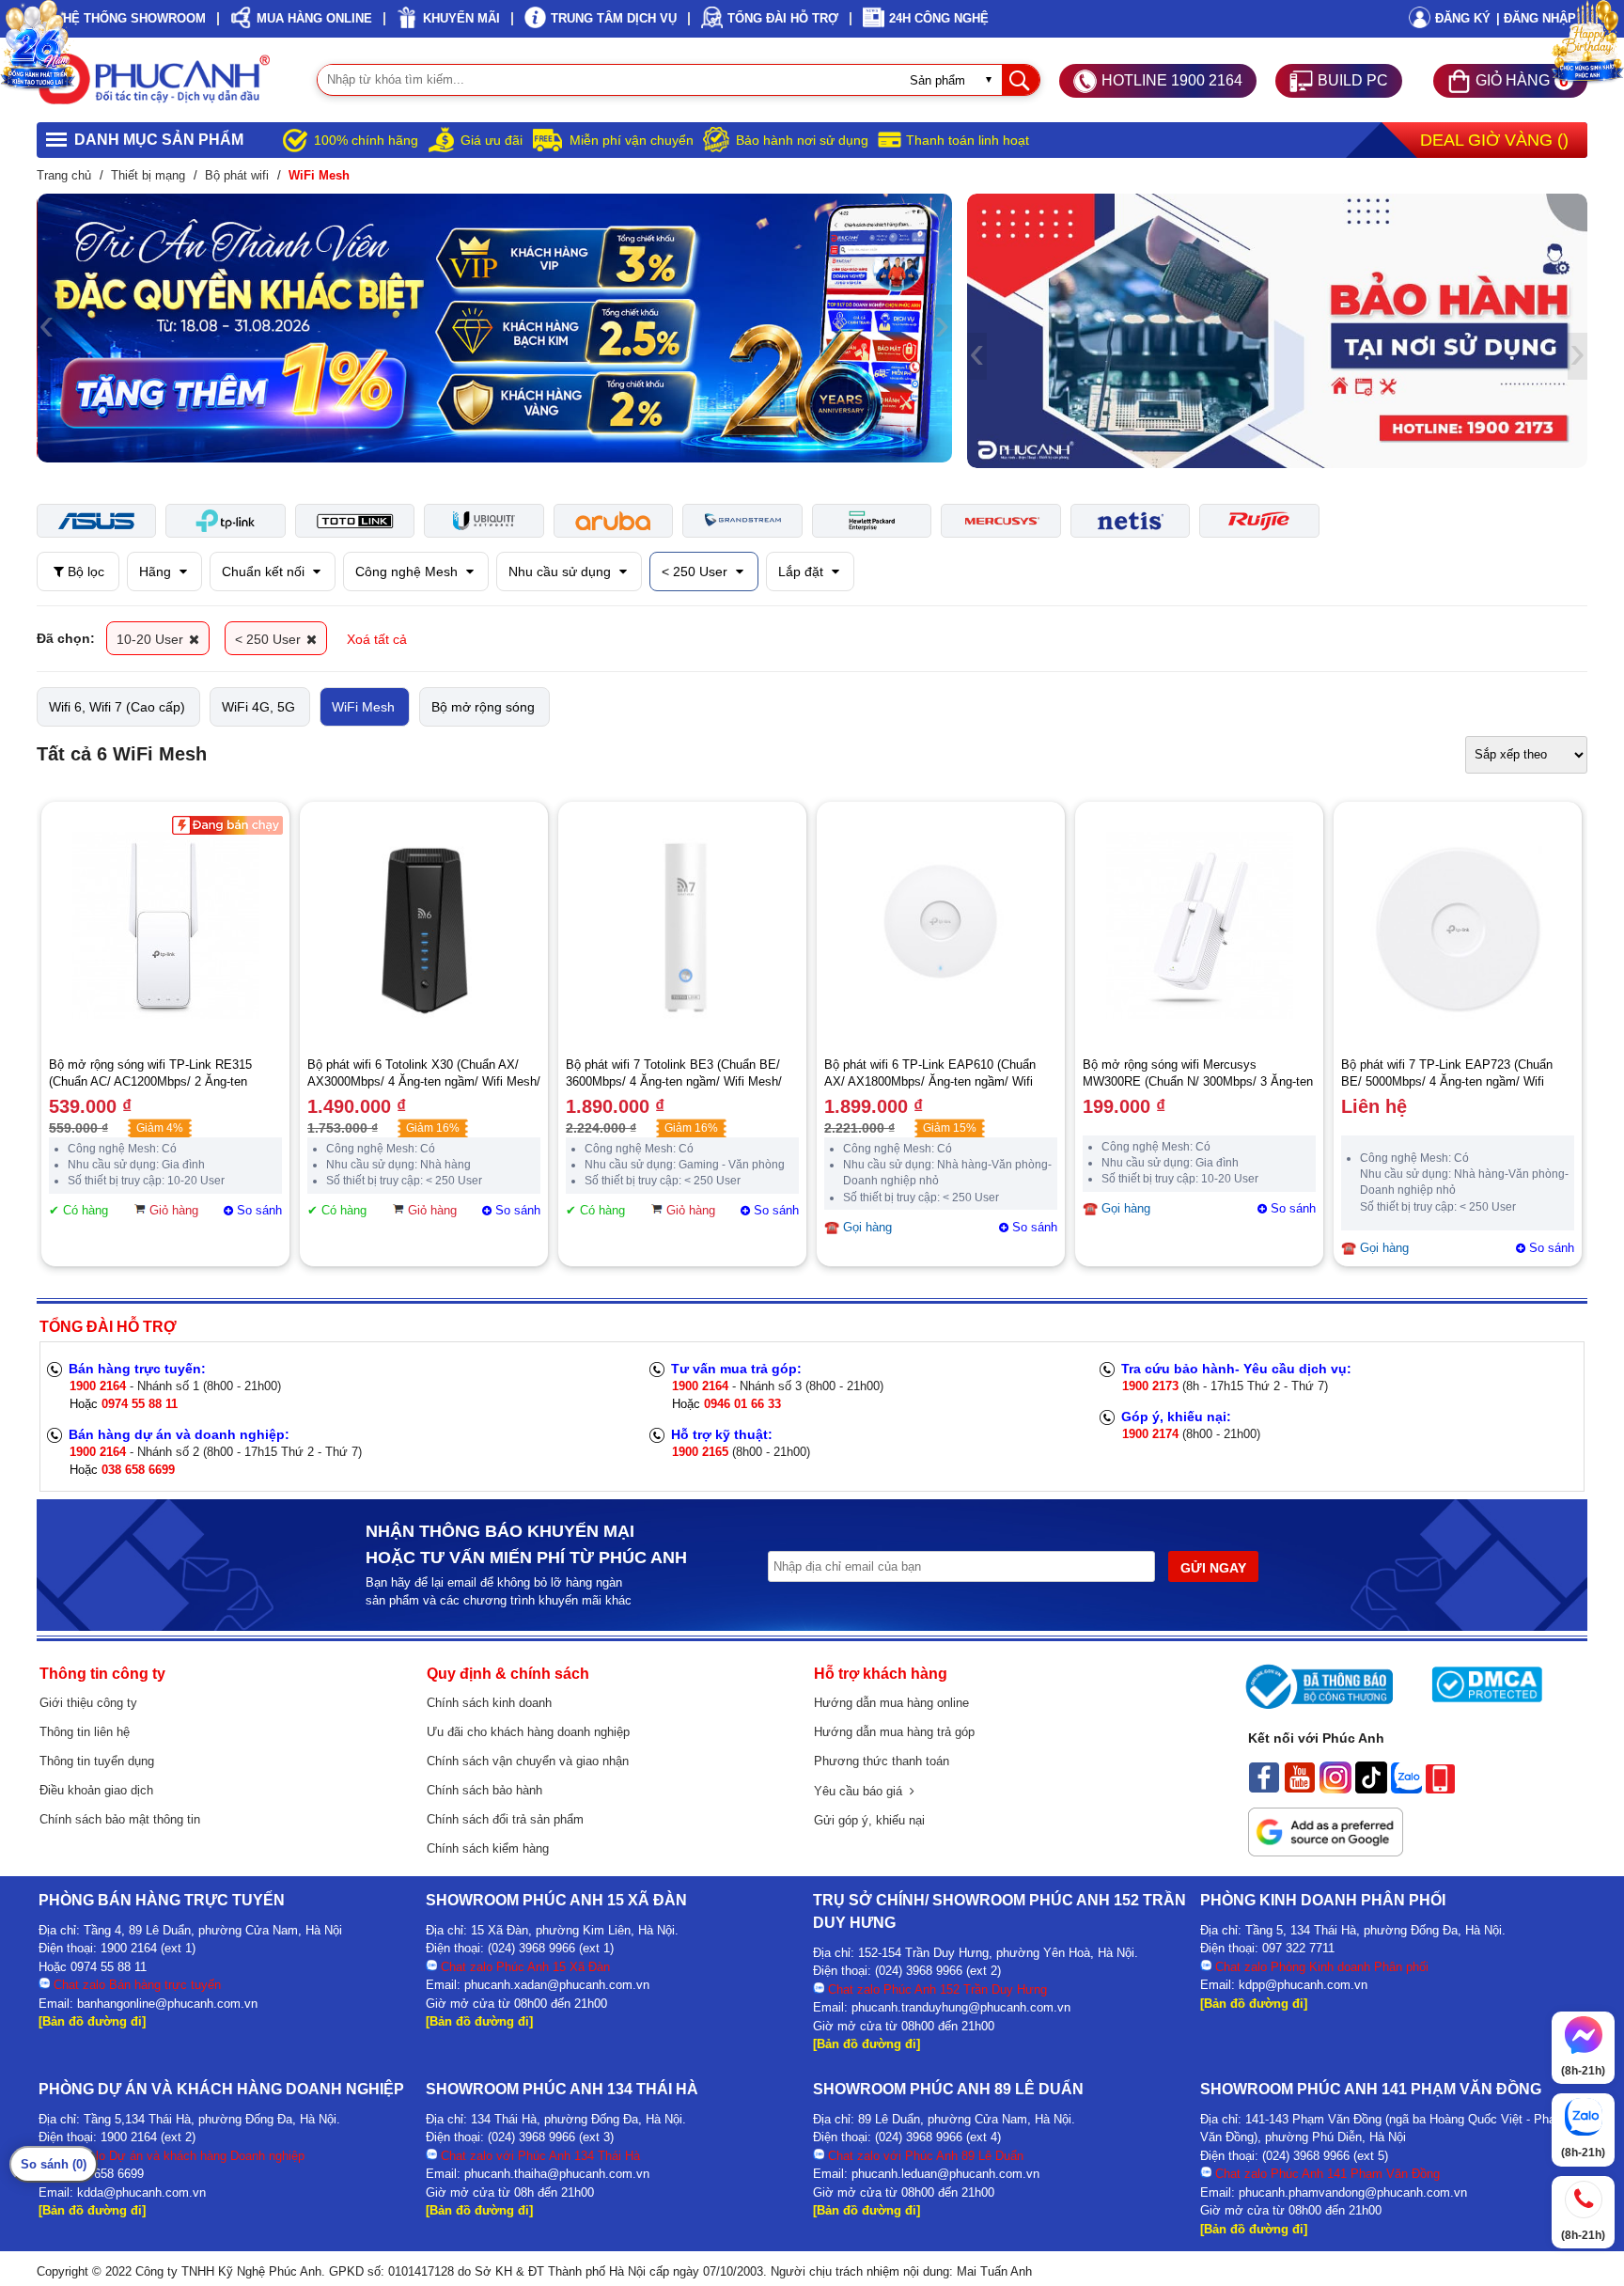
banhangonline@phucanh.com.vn (167, 2004)
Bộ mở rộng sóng (483, 707)
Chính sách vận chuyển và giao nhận (528, 1761)
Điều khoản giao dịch (96, 1790)
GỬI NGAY (1213, 1568)
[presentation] (47, 328)
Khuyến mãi (461, 18)
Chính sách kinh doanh (489, 1703)
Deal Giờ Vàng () (1494, 140)
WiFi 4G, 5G (258, 707)
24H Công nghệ (939, 18)
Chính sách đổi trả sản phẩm (505, 1819)
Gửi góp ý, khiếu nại (869, 1820)
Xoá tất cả (377, 639)
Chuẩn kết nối (265, 571)
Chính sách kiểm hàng (488, 1848)
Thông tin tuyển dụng (97, 1761)
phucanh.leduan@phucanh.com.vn (945, 2174)
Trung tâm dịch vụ (614, 18)
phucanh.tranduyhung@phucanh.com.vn (961, 2007)
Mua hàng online (314, 18)
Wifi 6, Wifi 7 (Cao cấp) (117, 707)
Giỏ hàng (174, 1210)
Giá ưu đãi (492, 140)
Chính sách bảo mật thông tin (120, 1819)
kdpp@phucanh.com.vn (1303, 1985)
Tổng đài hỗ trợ (783, 18)
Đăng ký (1463, 18)
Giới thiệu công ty (88, 1703)
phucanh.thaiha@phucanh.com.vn (557, 2174)
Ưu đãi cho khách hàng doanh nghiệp (528, 1732)
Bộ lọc (84, 571)
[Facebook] (1264, 1789)
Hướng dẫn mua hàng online (891, 1703)
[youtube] (1300, 1789)
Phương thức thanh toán (882, 1761)
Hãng (157, 571)
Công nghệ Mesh (408, 571)
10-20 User (152, 639)
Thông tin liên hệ (85, 1732)
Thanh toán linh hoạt (968, 140)
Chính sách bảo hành (484, 1790)
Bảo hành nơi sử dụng (802, 140)
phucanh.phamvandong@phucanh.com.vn (1353, 2192)
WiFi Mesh (363, 707)
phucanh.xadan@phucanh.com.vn (557, 1985)
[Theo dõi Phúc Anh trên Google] (1326, 1852)
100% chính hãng (366, 140)
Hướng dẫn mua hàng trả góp (894, 1732)
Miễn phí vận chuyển (632, 140)
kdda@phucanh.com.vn (141, 2192)
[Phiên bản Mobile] (1440, 1789)
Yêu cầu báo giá (862, 1791)
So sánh (259, 1210)
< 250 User (696, 571)
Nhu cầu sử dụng (562, 571)
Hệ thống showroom (134, 18)
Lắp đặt (803, 571)
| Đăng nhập (1536, 18)
